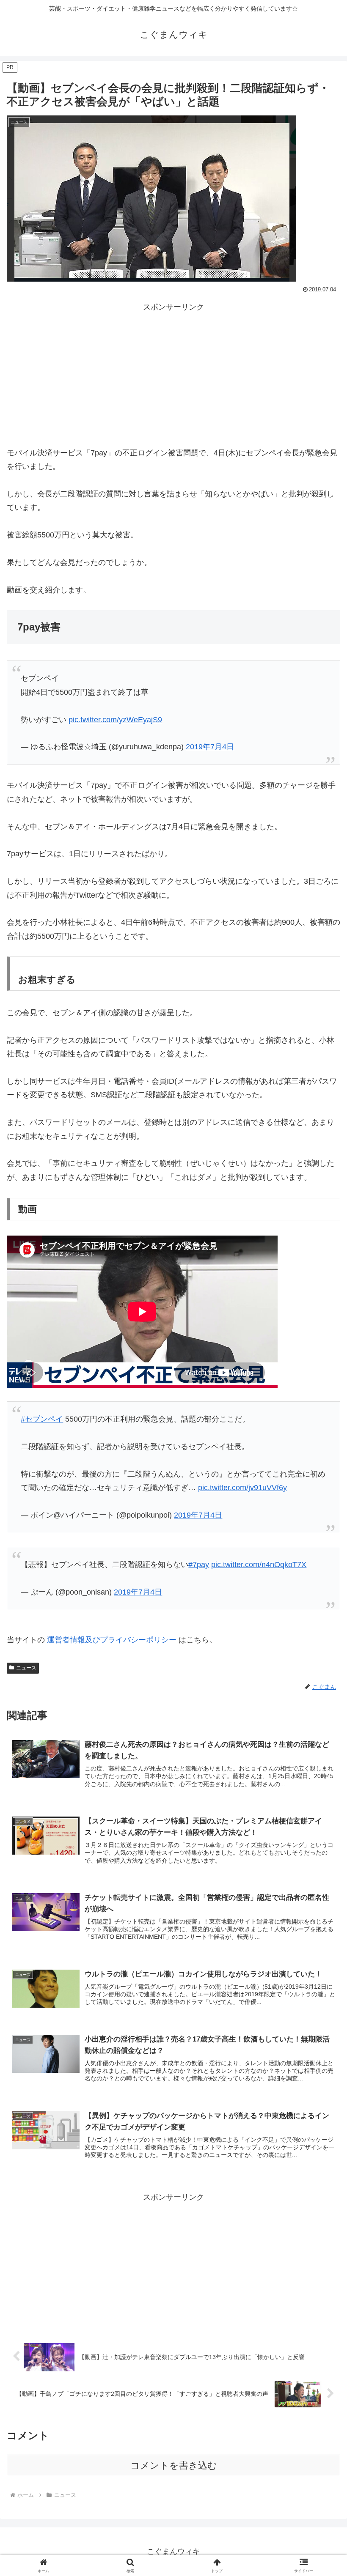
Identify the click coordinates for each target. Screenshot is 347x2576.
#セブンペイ (42, 1419)
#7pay (199, 1565)
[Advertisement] (173, 373)
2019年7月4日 (210, 747)
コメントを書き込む (174, 2465)
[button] (321, 1656)
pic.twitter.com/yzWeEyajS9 (115, 720)
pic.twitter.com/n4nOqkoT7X (259, 1565)
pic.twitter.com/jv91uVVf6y (242, 1488)
